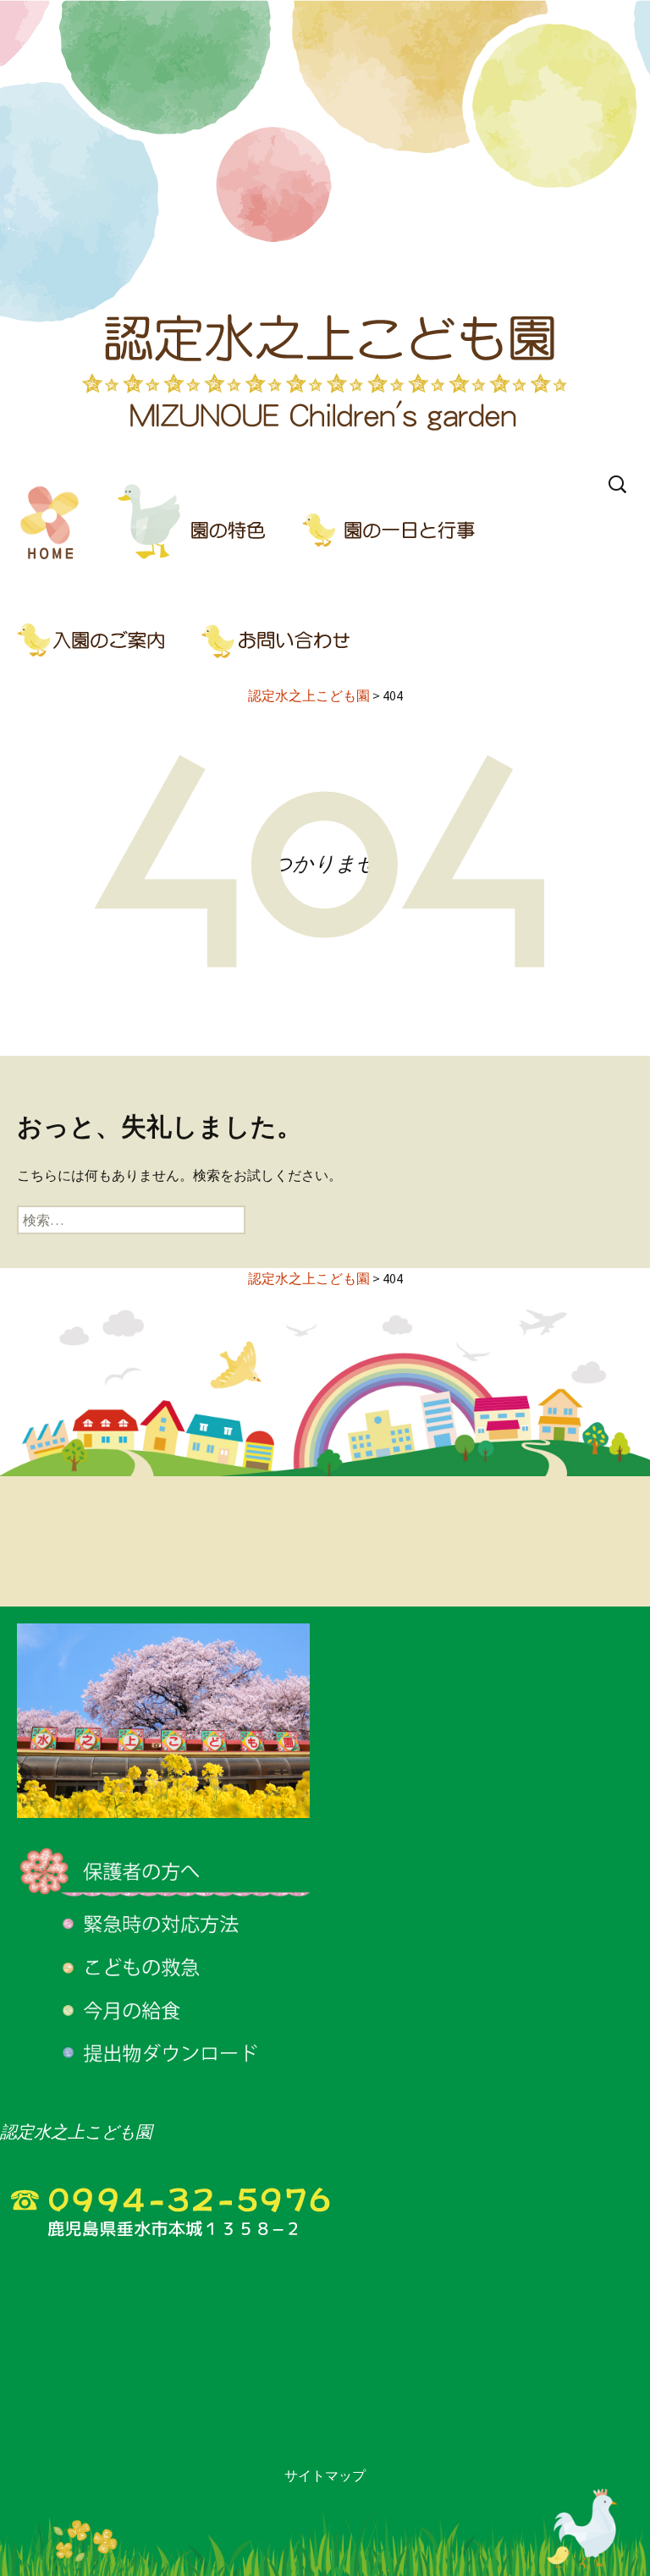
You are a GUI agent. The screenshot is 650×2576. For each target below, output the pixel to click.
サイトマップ (325, 2475)
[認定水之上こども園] (325, 233)
